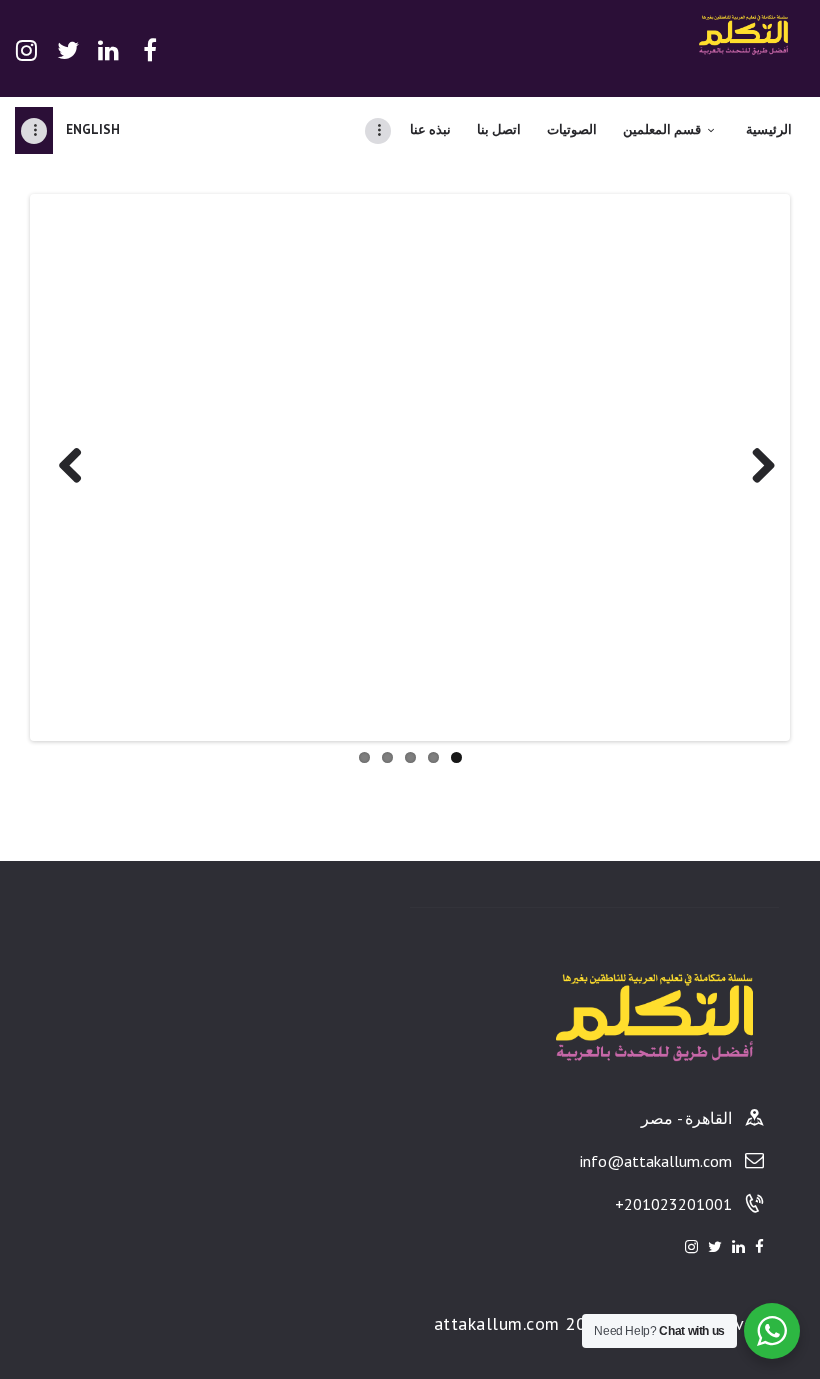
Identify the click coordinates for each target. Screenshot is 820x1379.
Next (756, 467)
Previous (64, 467)
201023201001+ (673, 1204)
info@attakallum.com (656, 1161)
